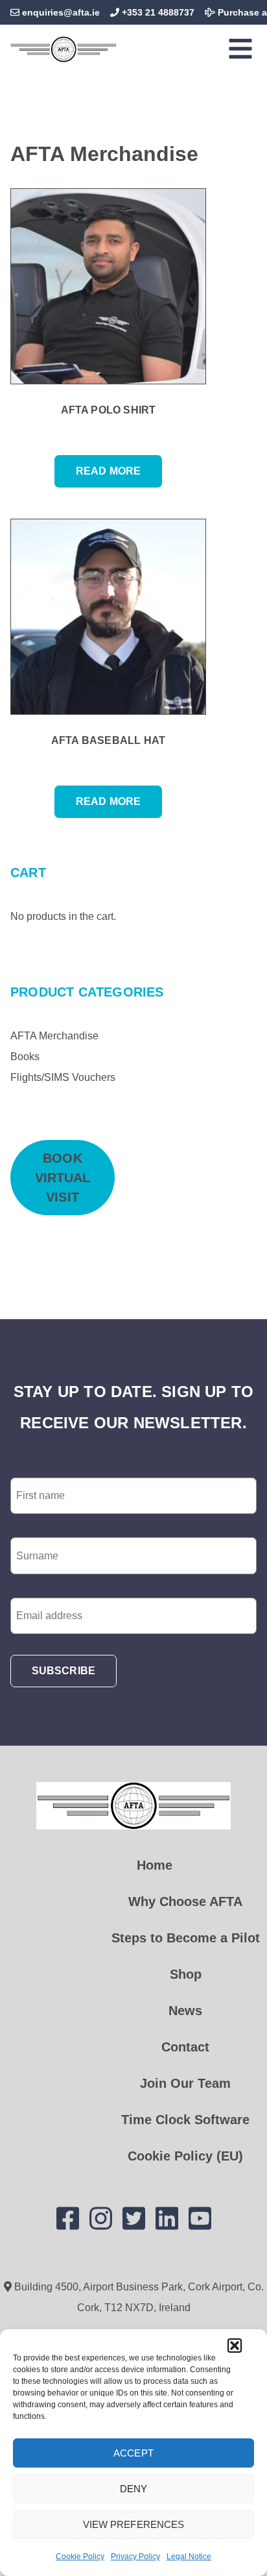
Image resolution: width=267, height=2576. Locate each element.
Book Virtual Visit (65, 1178)
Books (25, 1057)
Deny (133, 2489)
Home (155, 1865)
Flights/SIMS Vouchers (63, 1077)
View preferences (134, 2524)
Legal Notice (189, 2557)
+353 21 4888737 (157, 12)
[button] (235, 2346)
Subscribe (64, 1671)
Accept (133, 2453)
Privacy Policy (135, 2557)
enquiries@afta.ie (61, 12)
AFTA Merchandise (54, 1036)
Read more (108, 471)
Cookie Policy (80, 2557)
